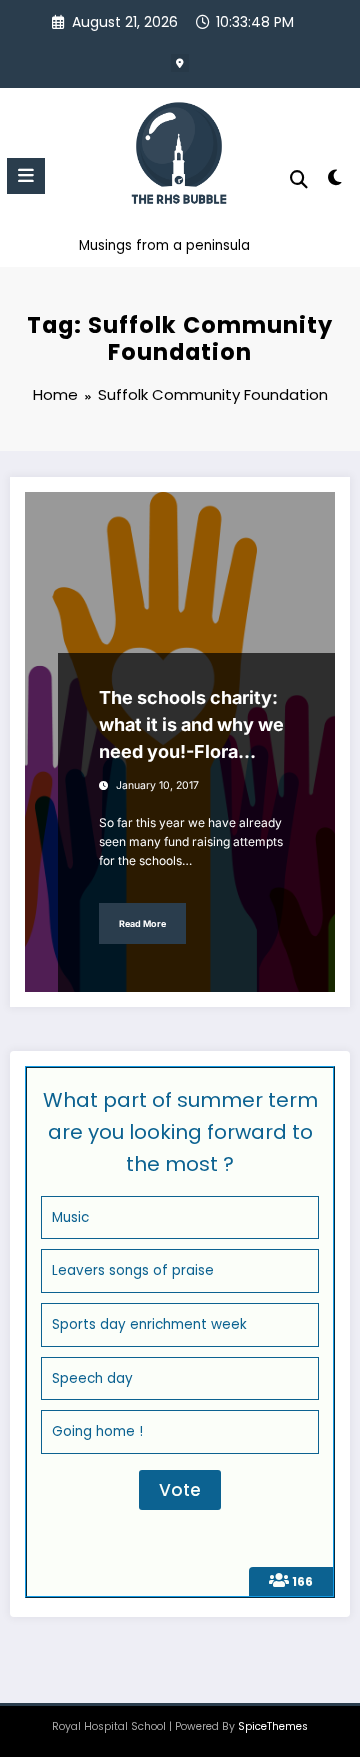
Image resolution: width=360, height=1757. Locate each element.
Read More (142, 923)
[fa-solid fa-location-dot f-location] (180, 63)
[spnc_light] (335, 181)
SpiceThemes (273, 1726)
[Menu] (26, 176)
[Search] (299, 179)
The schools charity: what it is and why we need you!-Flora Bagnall (191, 726)
